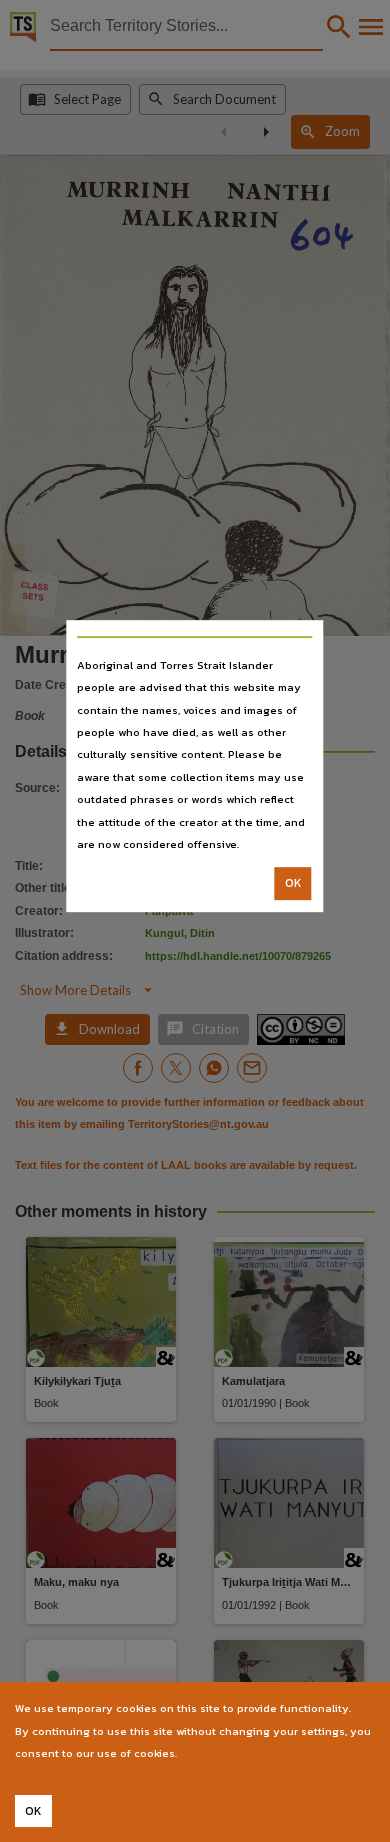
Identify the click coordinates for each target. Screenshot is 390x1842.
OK (293, 884)
